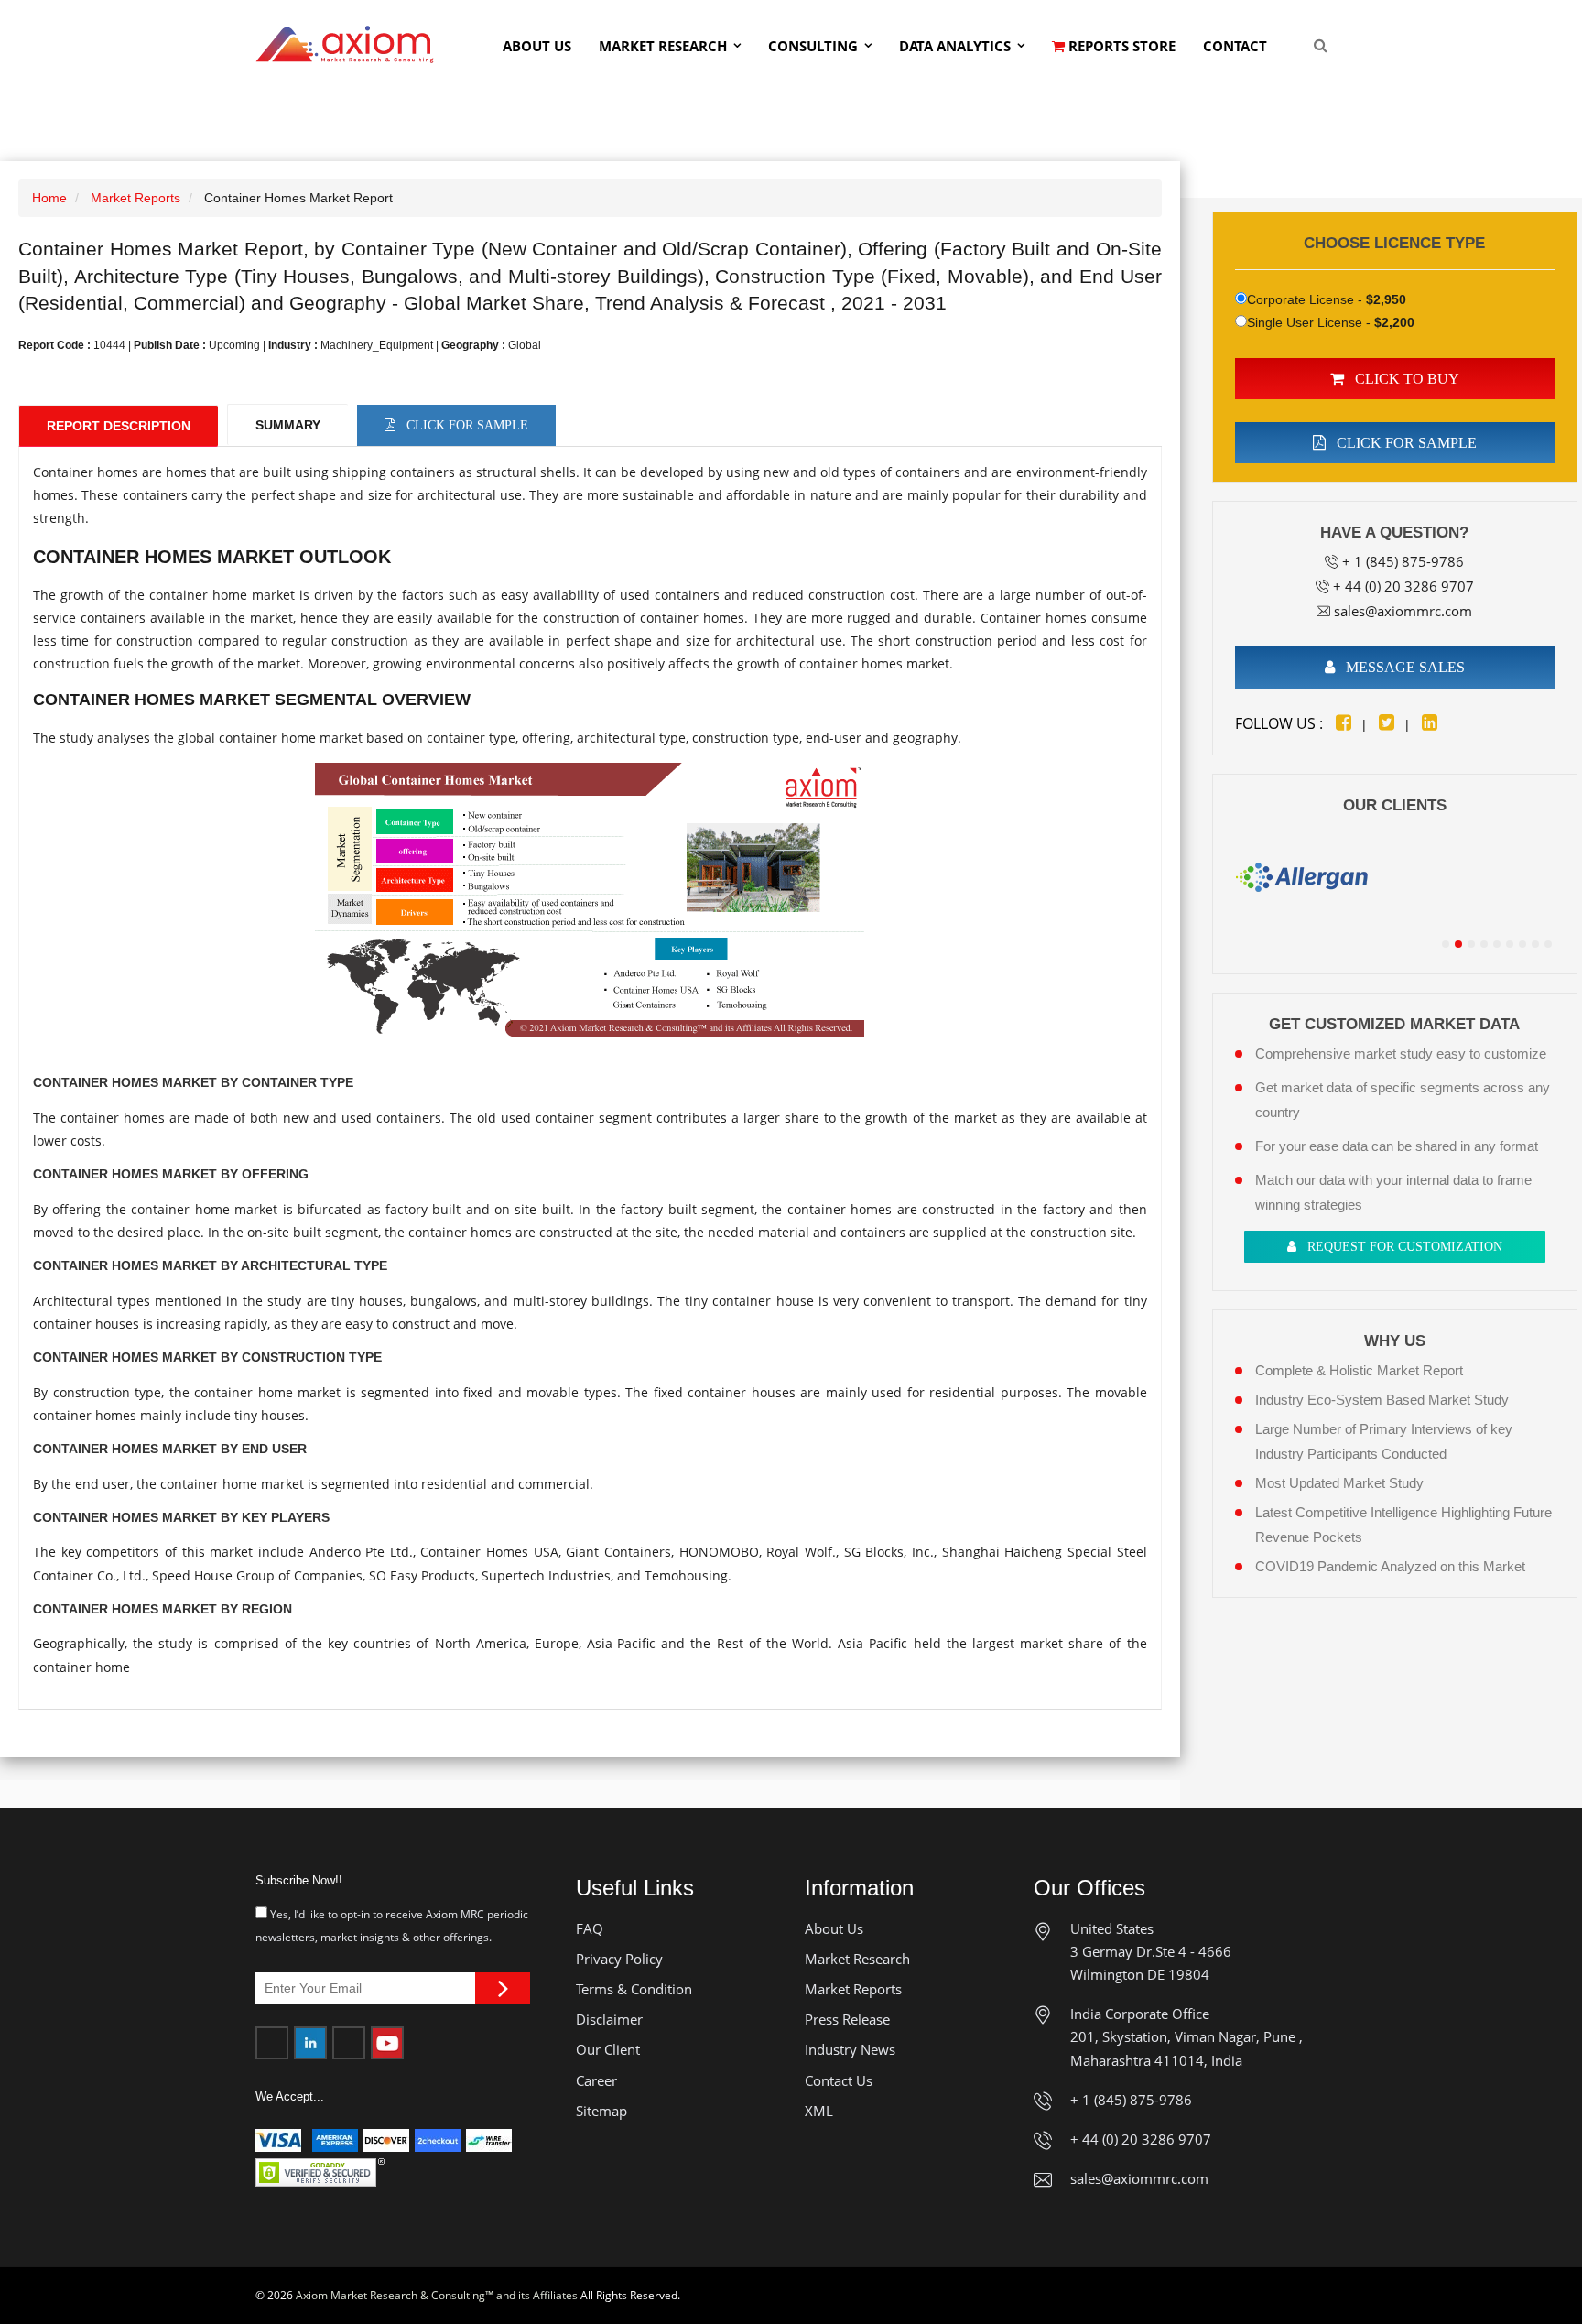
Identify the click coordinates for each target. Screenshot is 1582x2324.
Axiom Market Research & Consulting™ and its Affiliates (437, 2295)
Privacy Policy (619, 1959)
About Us (537, 46)
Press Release (847, 2019)
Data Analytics (955, 46)
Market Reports (135, 198)
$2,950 (1386, 299)
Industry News (850, 2049)
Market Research (663, 46)
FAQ (590, 1928)
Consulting (813, 46)
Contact (1235, 46)
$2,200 (1394, 322)
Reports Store (1120, 46)
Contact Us (839, 2080)
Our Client (608, 2049)
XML (819, 2111)
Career (596, 2080)
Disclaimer (609, 2019)
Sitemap (601, 2111)
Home (49, 198)
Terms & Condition (634, 1989)
